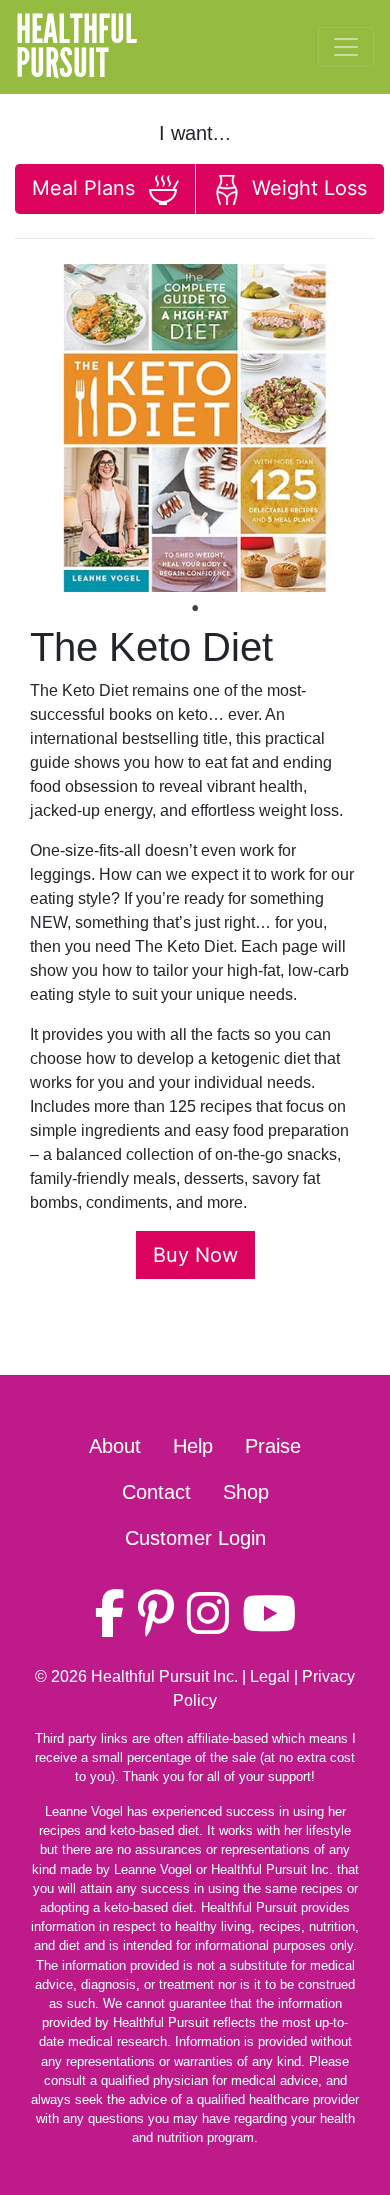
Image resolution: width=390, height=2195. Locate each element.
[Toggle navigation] (346, 47)
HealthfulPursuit (76, 47)
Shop (246, 1492)
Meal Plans (86, 188)
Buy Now (195, 1255)
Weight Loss (306, 188)
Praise (273, 1446)
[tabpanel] (195, 428)
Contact (156, 1492)
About (115, 1446)
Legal (270, 1676)
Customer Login (195, 1538)
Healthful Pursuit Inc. (164, 1676)
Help (193, 1446)
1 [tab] (195, 608)
